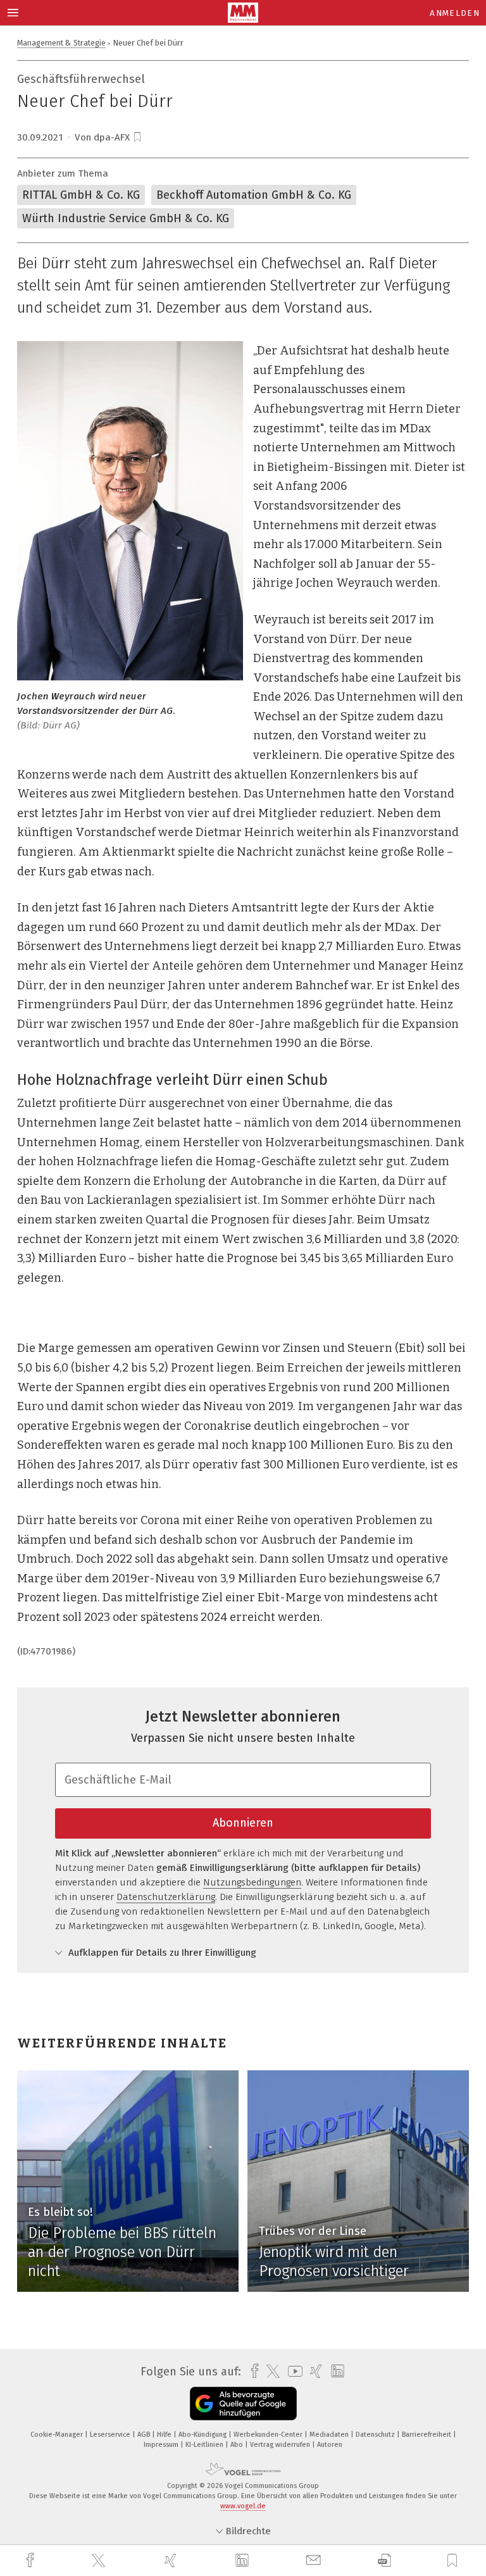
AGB (145, 2435)
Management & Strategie (61, 43)
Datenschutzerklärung (166, 1897)
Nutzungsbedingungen (252, 1882)
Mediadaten (330, 2435)
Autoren (330, 2445)
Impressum (162, 2445)
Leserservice (111, 2435)
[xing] (172, 2560)
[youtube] (292, 2371)
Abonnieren (243, 1823)
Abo (238, 2445)
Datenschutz (376, 2435)
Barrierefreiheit (427, 2435)
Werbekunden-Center (269, 2435)
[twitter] (100, 2561)
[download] (384, 2560)
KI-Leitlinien (205, 2445)
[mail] (315, 2560)
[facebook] (32, 2560)
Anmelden (455, 13)
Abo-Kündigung (203, 2435)
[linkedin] (244, 2561)
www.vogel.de (243, 2506)
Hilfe (165, 2435)
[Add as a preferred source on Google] (243, 2404)
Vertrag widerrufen (281, 2445)
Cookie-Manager (58, 2435)
